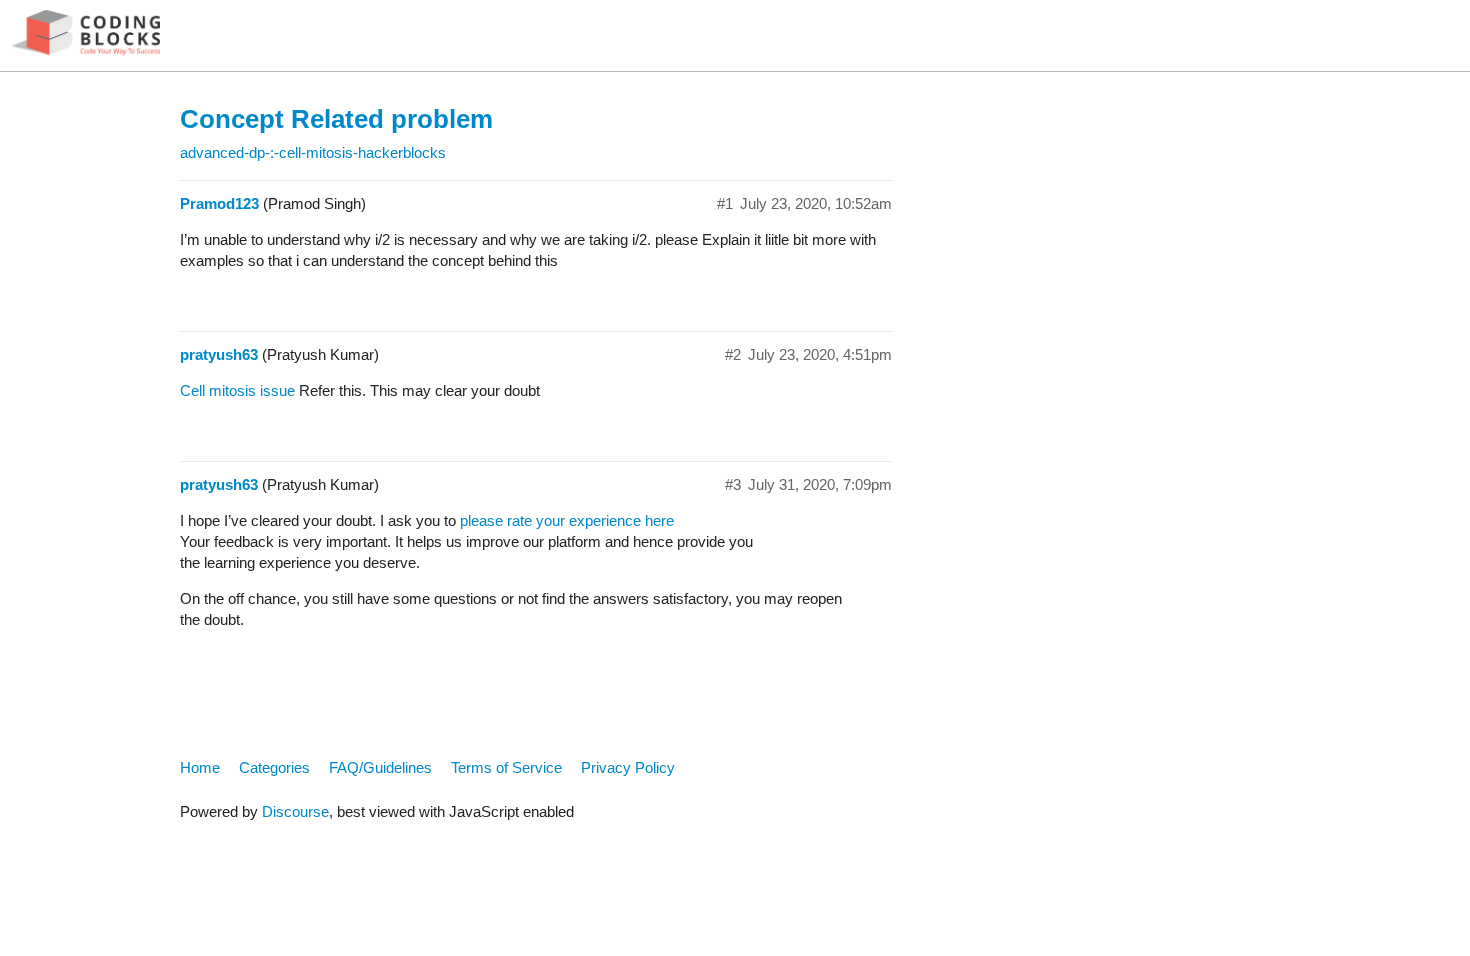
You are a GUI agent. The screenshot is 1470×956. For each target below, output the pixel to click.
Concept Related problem (336, 119)
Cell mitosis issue (237, 390)
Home (200, 767)
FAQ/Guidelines (380, 767)
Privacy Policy (628, 767)
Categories (274, 767)
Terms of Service (506, 767)
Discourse (295, 811)
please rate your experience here (567, 520)
